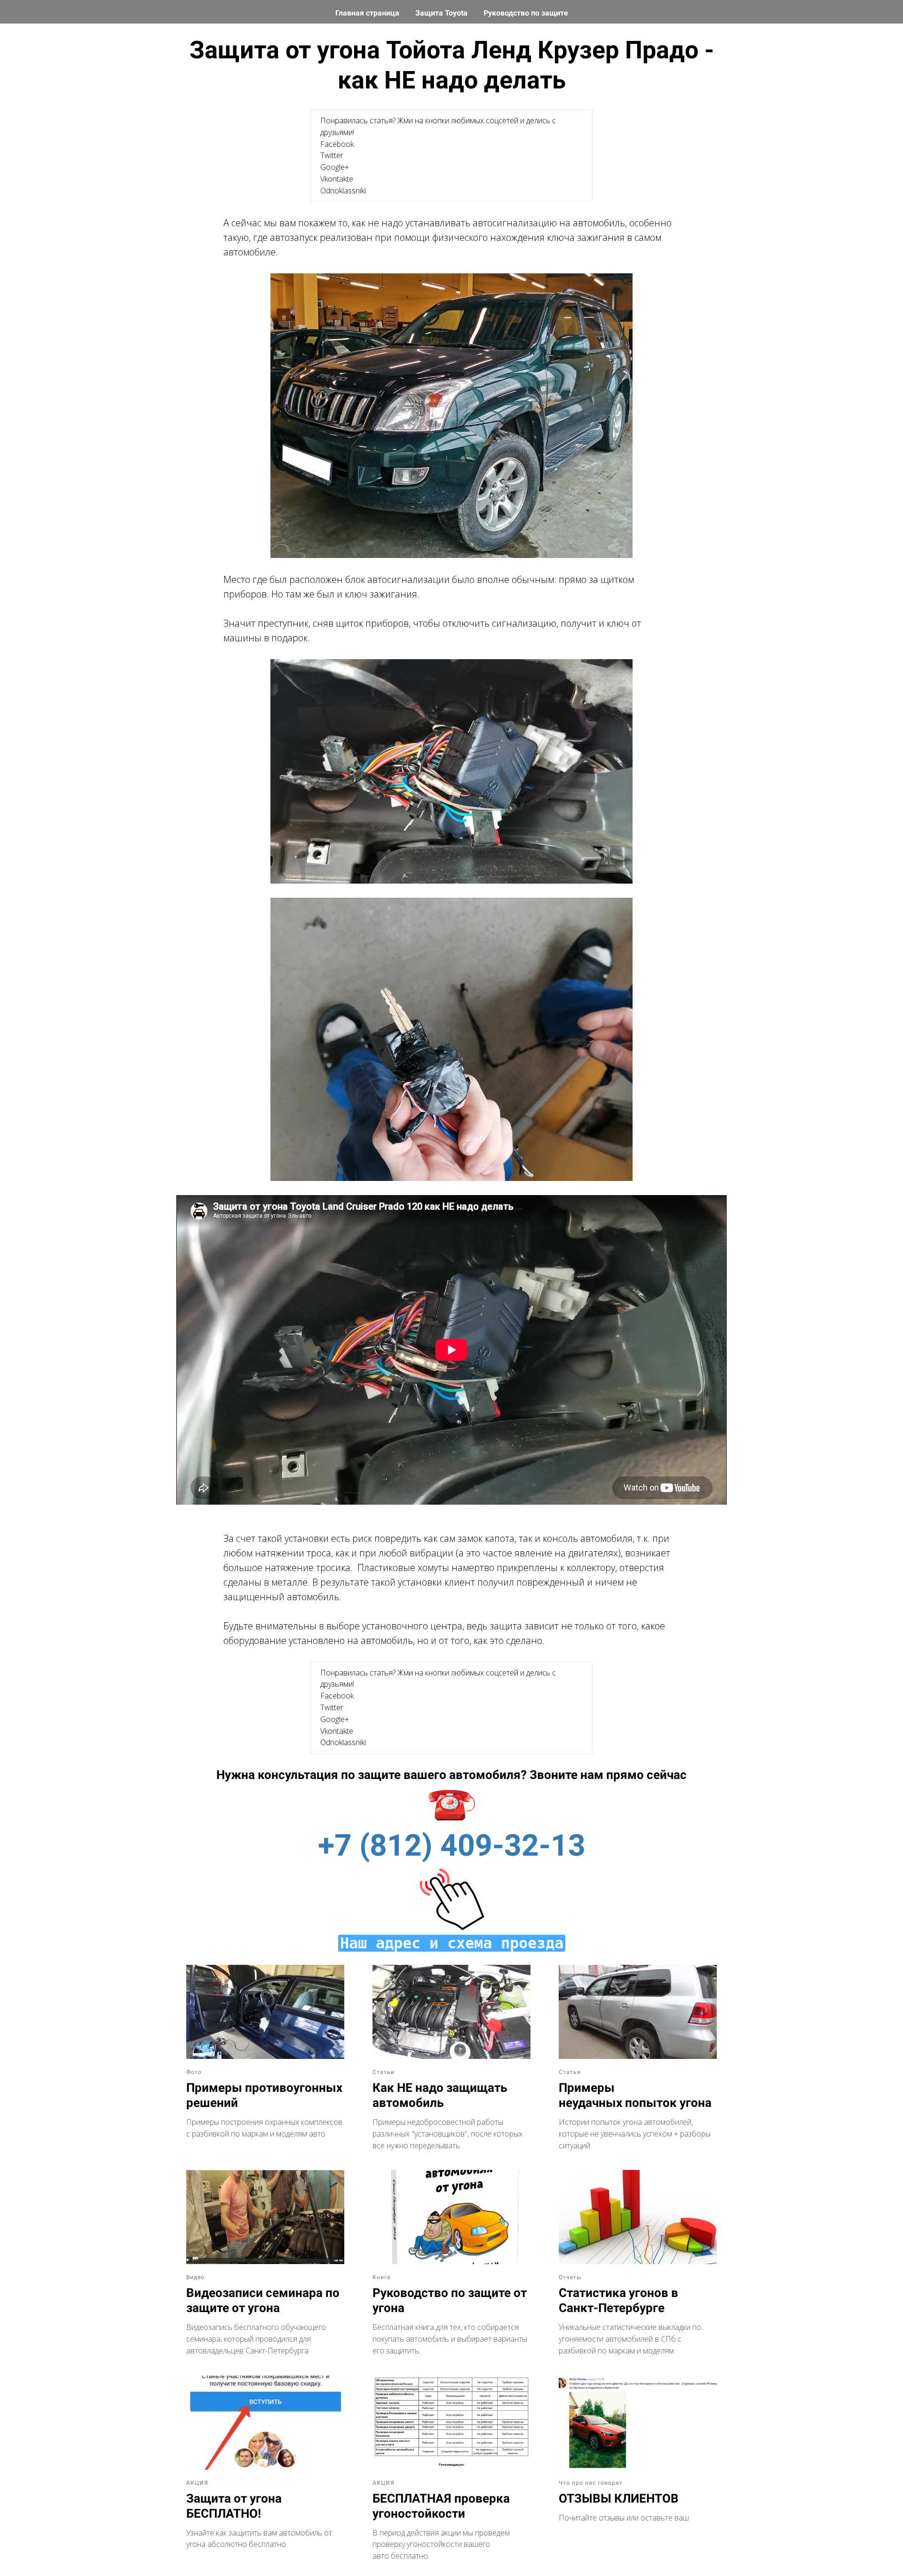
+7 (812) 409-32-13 (452, 1846)
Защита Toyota (442, 13)
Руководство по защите (526, 13)
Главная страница (368, 13)
